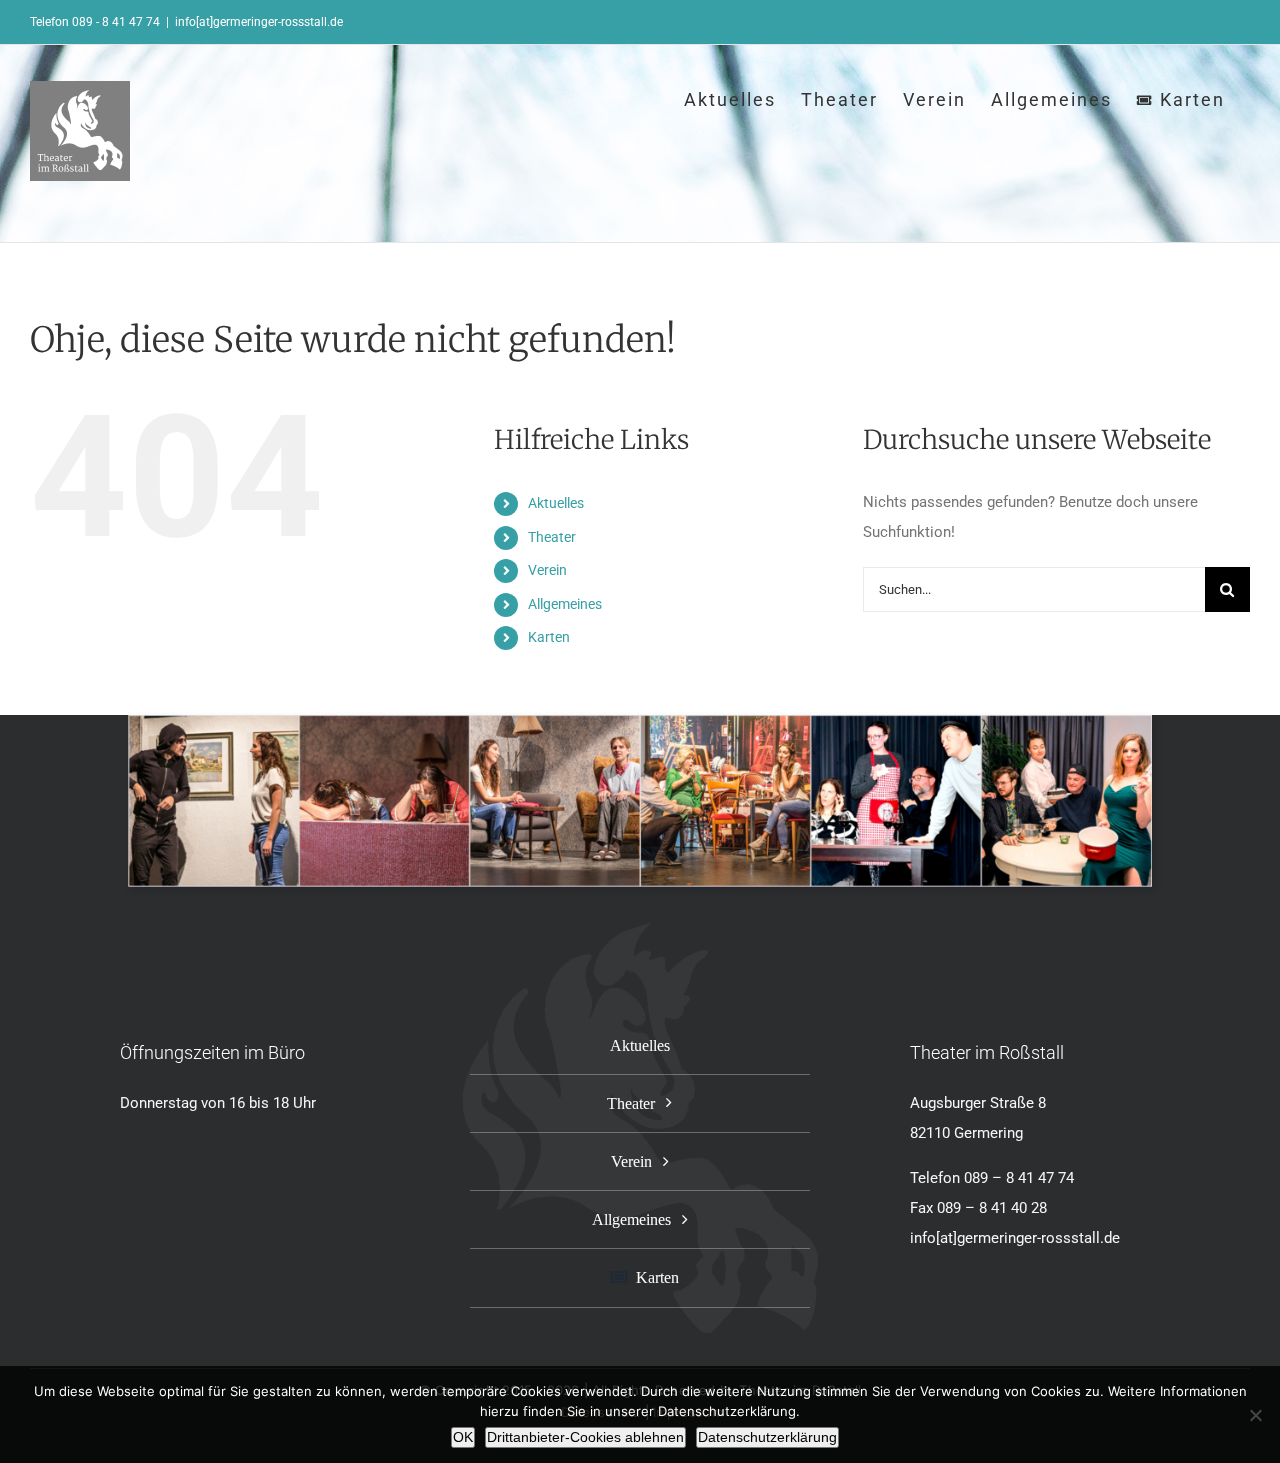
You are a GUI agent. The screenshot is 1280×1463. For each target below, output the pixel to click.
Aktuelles (556, 503)
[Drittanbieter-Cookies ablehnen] (1255, 1415)
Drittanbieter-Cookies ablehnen (585, 1437)
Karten (549, 637)
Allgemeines (565, 604)
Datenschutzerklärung (767, 1437)
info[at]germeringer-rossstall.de (259, 22)
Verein (547, 570)
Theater (552, 537)
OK (463, 1437)
